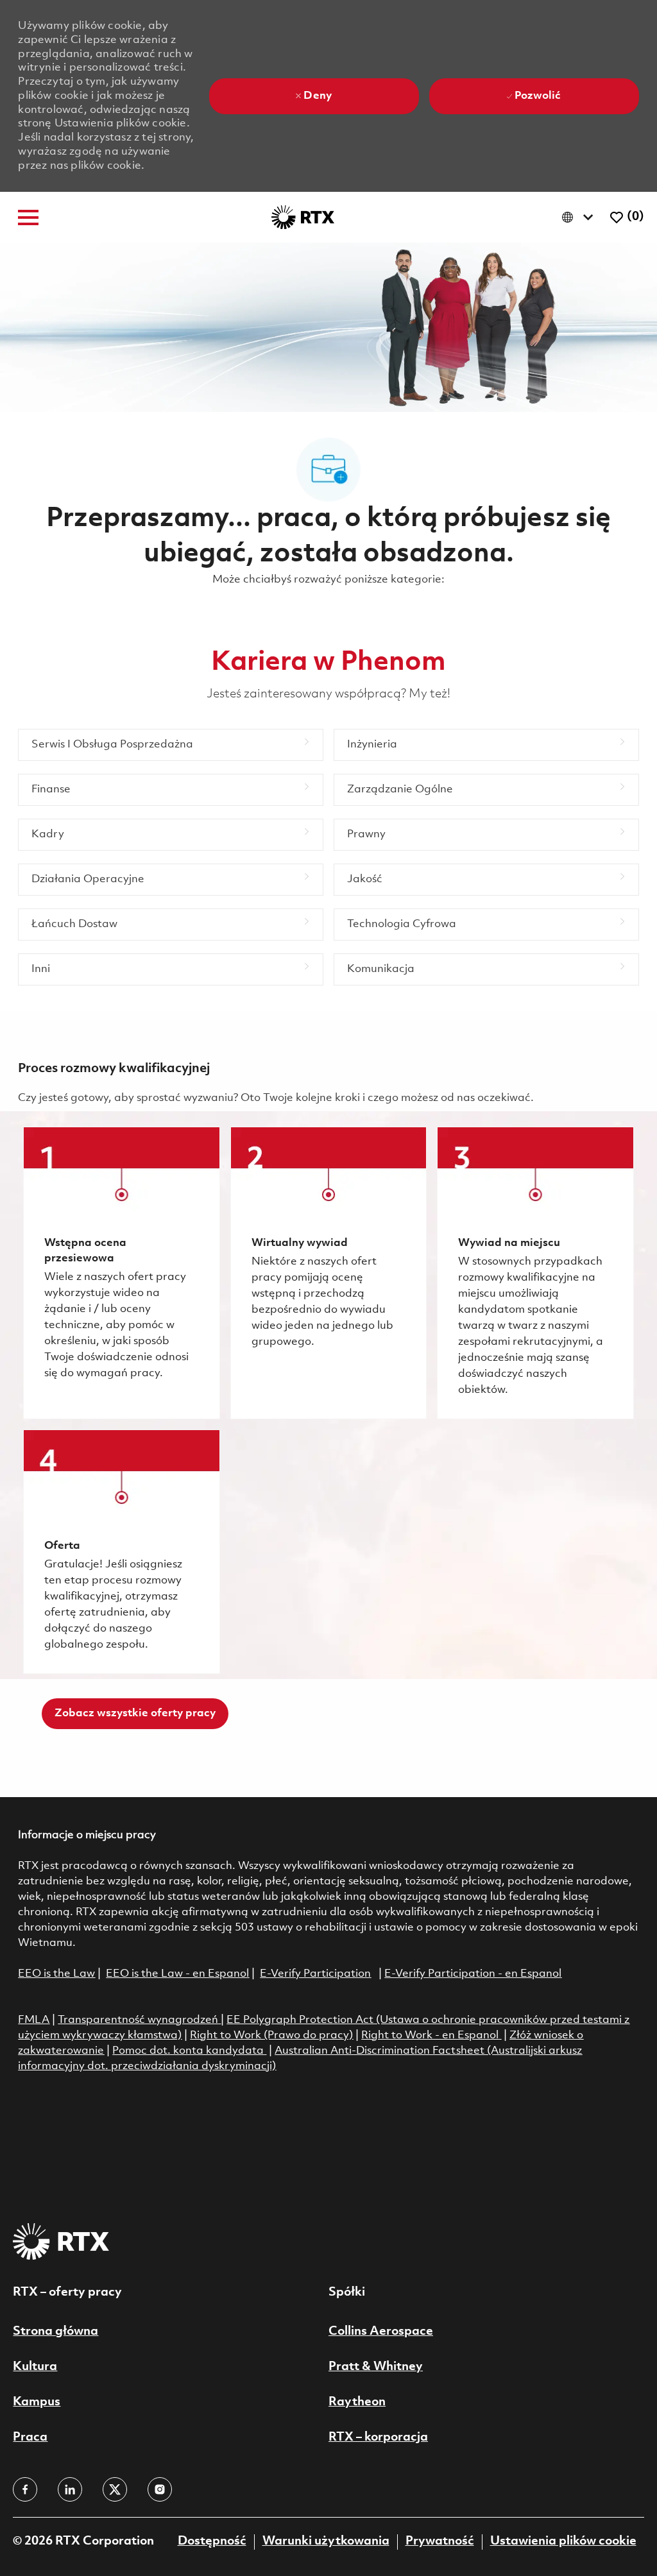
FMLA (34, 2020)
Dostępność (212, 2541)
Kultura (35, 2367)
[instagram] (160, 2489)
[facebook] (25, 2489)
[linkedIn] (70, 2489)
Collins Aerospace (381, 2332)
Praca (30, 2437)
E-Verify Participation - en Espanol (473, 1974)
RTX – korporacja (378, 2437)
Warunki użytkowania (326, 2541)
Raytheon (357, 2402)
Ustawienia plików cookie (563, 2541)
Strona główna (55, 2332)
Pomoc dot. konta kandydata (188, 2051)
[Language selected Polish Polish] (580, 217)
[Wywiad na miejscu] (535, 1273)
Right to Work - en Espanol (430, 2035)
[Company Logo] (303, 217)
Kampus (37, 2402)
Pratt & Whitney (376, 2367)
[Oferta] (121, 1552)
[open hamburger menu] (28, 218)
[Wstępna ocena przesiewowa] (121, 1273)
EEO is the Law (56, 1974)
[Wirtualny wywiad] (328, 1273)
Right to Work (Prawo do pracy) (271, 2035)
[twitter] (115, 2489)
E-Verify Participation (315, 1974)
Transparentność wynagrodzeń (138, 2020)
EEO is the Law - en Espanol (177, 1974)
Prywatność (440, 2541)
